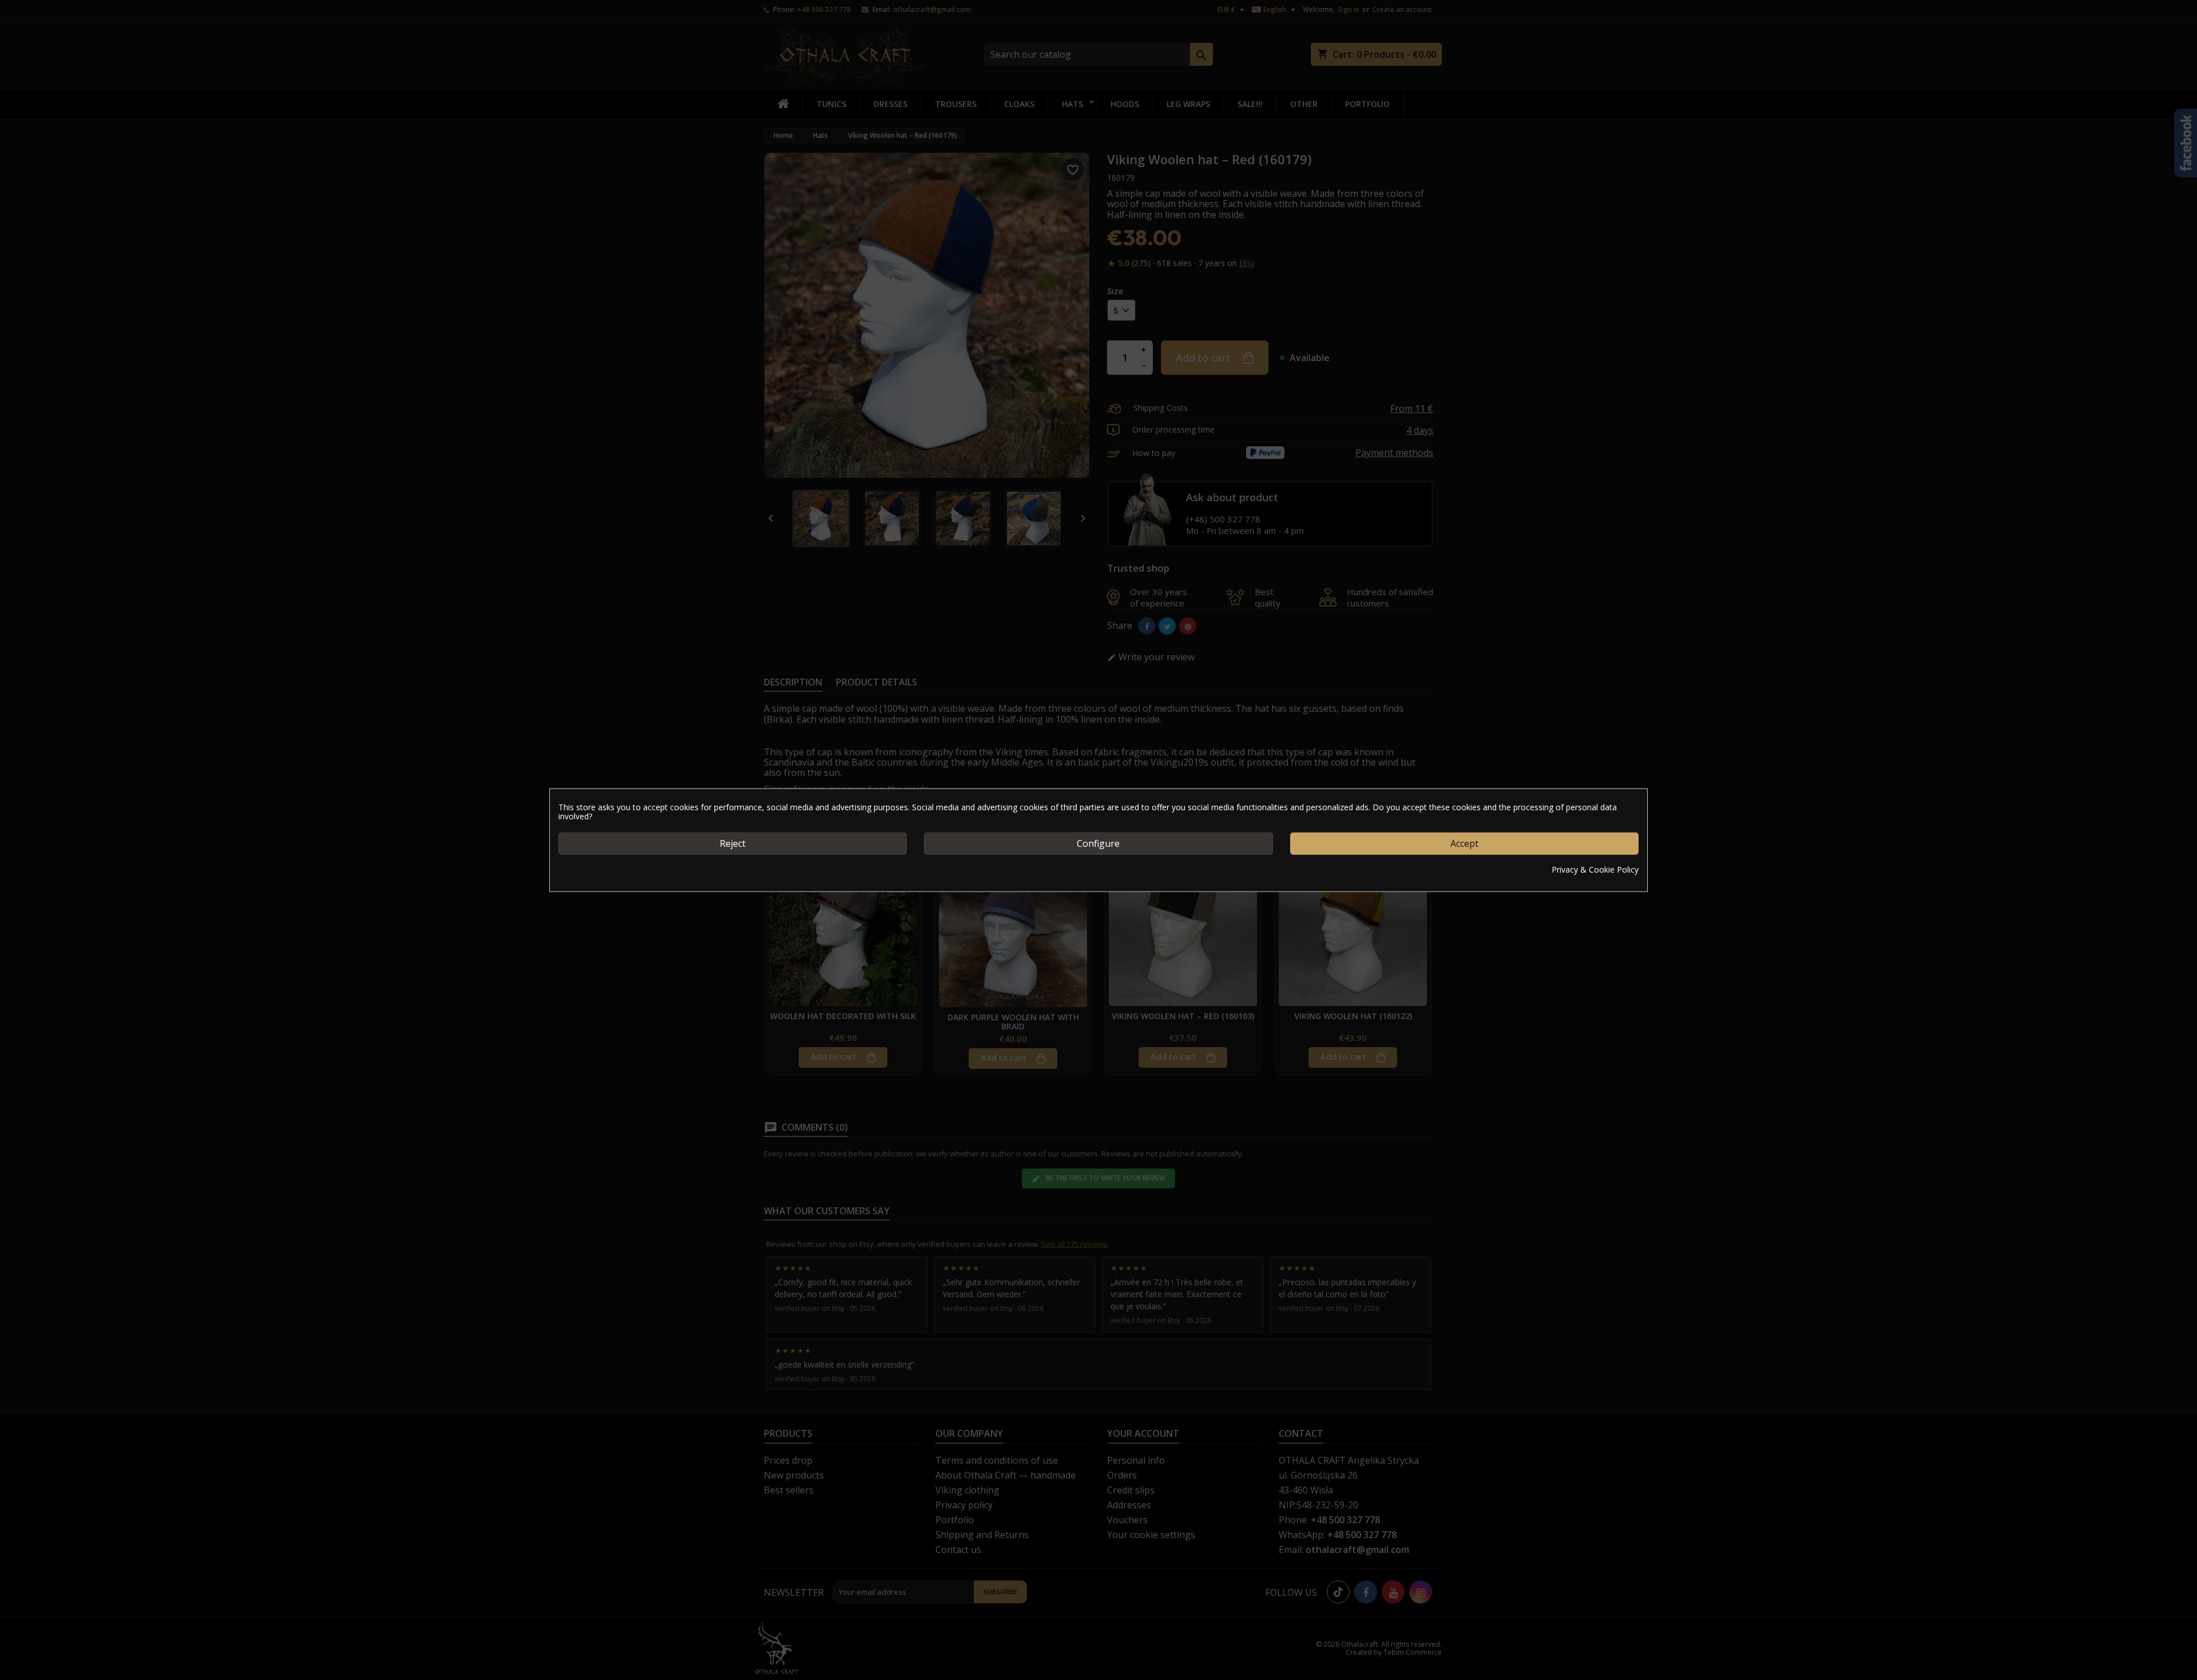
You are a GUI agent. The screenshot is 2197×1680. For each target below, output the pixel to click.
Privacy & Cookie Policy (1595, 869)
